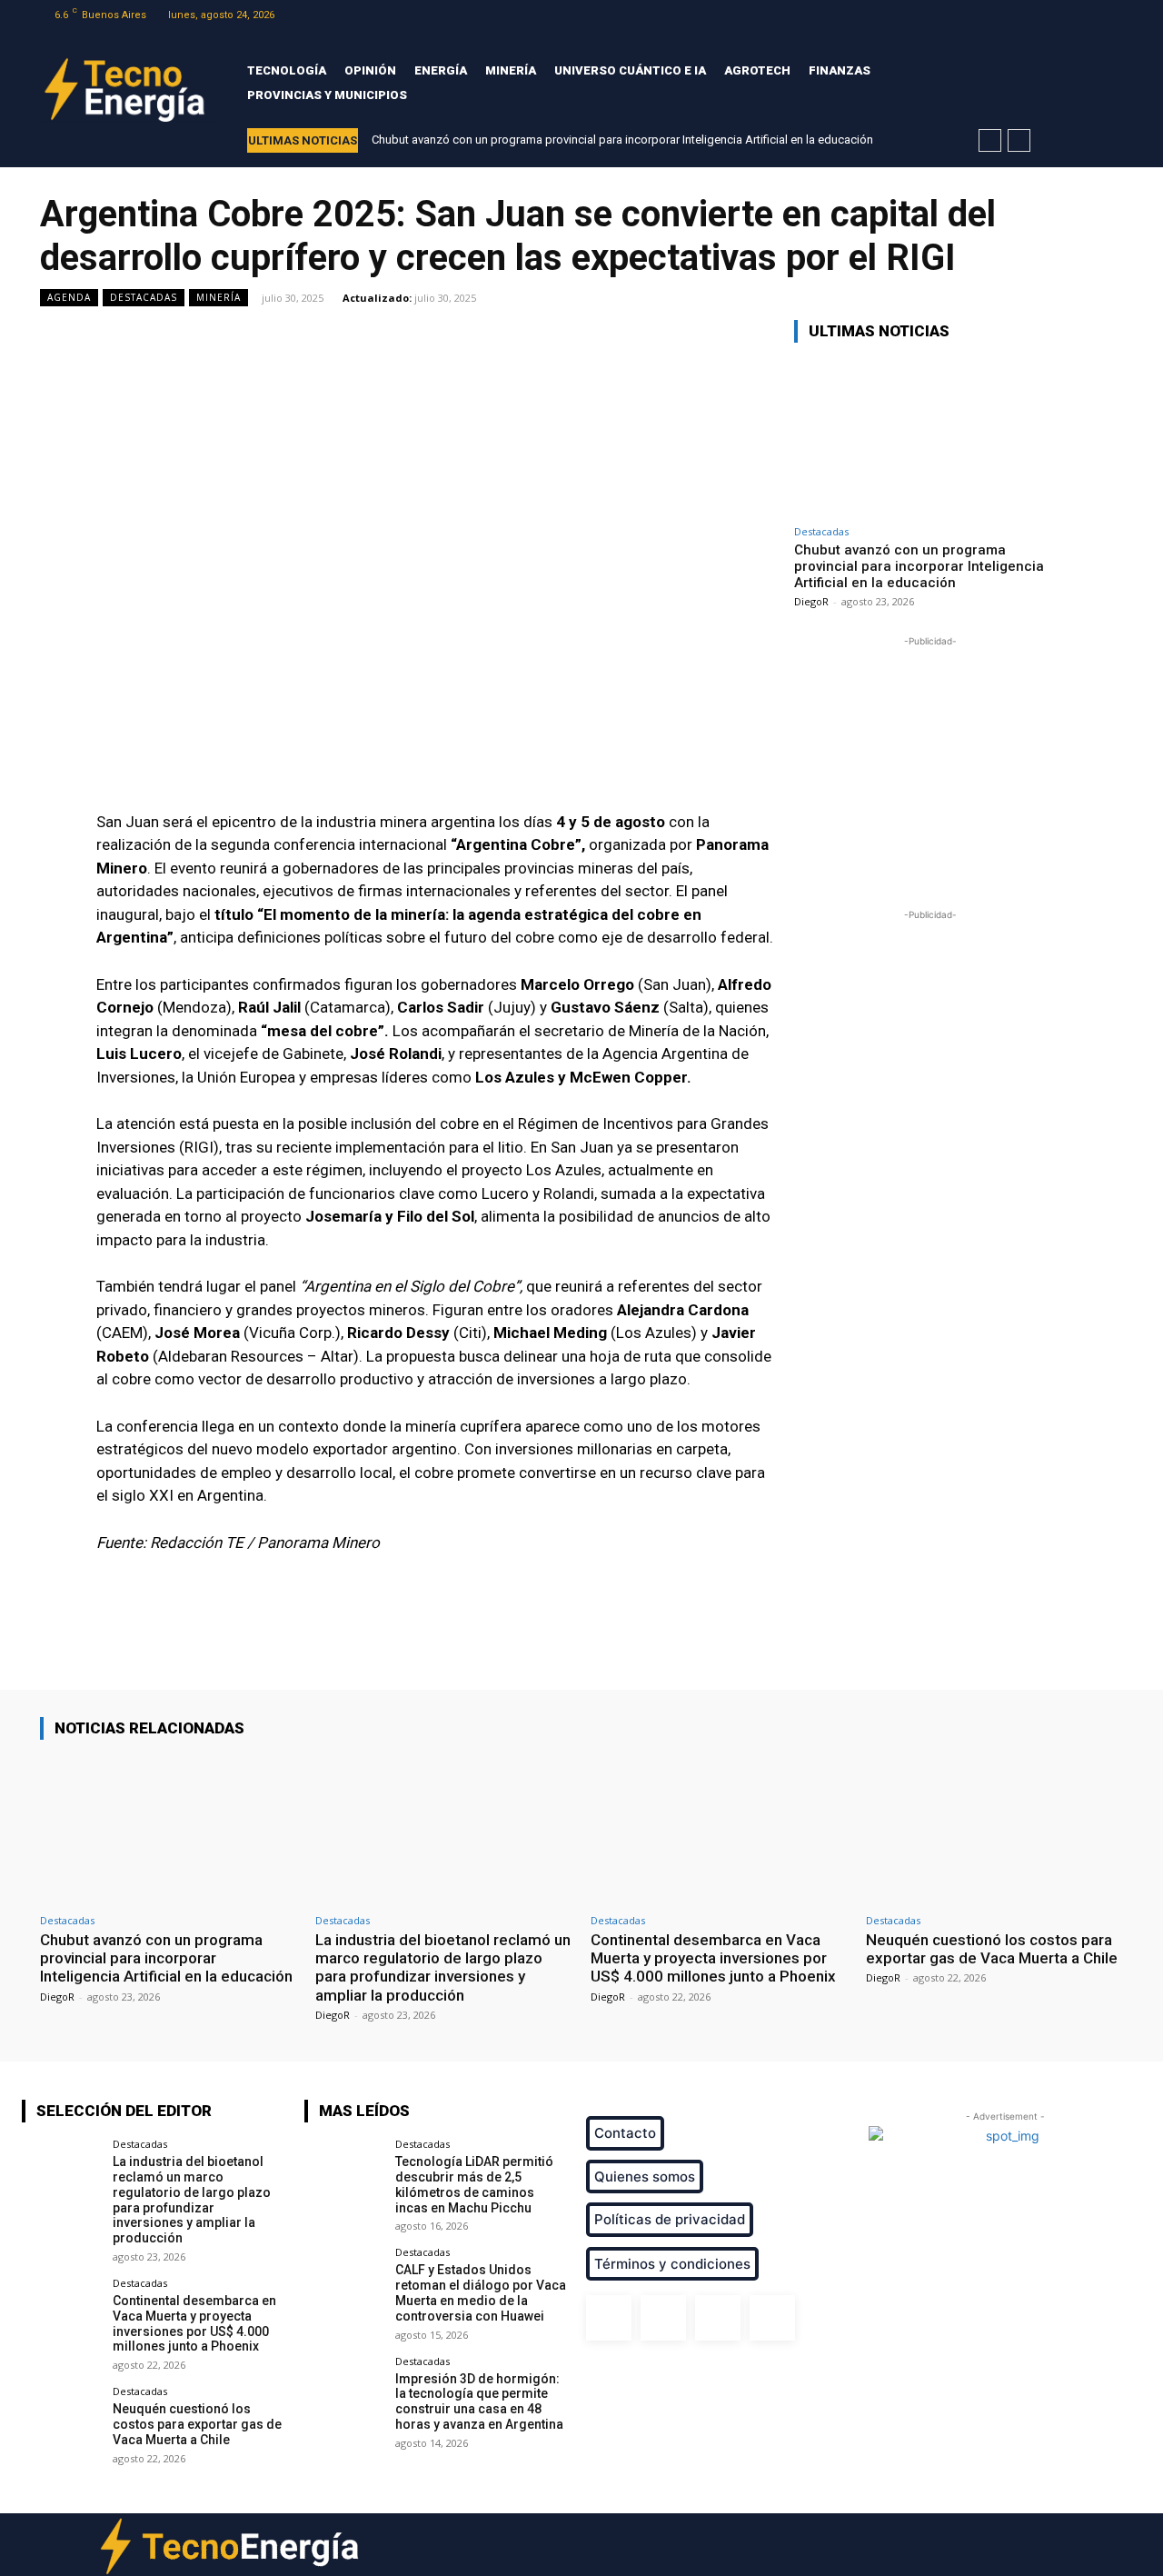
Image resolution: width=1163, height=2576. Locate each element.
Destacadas (144, 297)
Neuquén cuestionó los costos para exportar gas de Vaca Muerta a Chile (992, 1949)
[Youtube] (1112, 15)
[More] (724, 1638)
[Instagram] (1065, 15)
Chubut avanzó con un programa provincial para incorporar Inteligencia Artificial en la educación (622, 140)
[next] (1019, 140)
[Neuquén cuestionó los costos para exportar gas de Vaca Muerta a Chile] (994, 1829)
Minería (219, 297)
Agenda (69, 297)
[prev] (990, 140)
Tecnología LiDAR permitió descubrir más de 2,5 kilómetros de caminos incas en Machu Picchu (474, 2184)
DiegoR (811, 601)
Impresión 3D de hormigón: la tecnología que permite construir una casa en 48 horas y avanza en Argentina (479, 2401)
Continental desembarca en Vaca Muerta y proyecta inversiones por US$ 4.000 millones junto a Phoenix (713, 1958)
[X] (1089, 15)
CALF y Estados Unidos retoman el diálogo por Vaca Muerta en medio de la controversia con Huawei (481, 2292)
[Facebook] (1043, 15)
